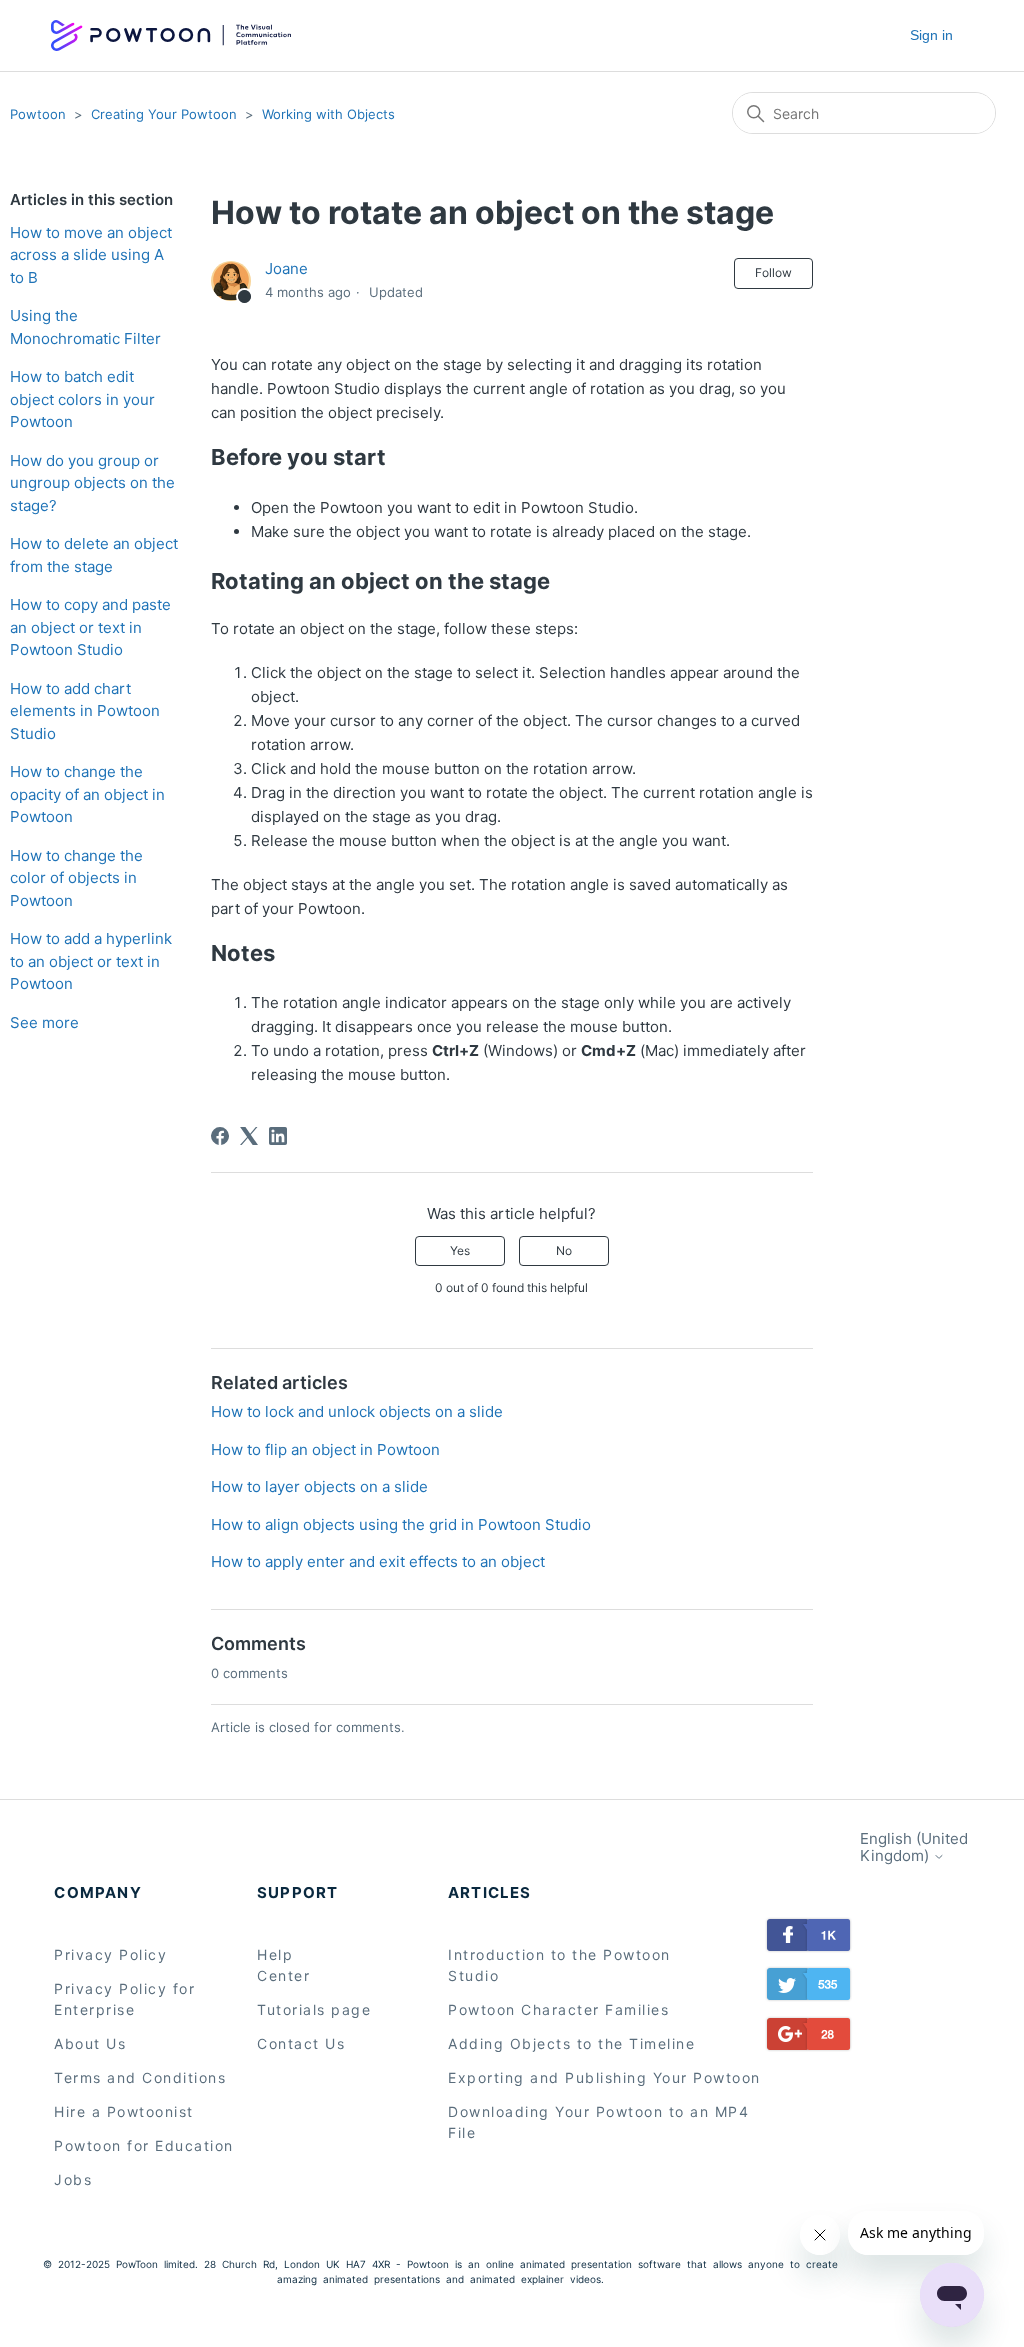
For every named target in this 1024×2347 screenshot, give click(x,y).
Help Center (283, 1965)
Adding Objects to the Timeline (571, 2043)
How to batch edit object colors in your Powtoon (82, 399)
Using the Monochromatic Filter (85, 327)
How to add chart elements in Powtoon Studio (85, 711)
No (564, 1250)
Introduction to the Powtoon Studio (559, 1965)
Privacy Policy (110, 1954)
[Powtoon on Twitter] (807, 1987)
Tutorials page (314, 2009)
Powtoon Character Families (558, 2009)
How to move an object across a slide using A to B (91, 255)
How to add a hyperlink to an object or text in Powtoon (91, 961)
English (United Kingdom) (914, 1847)
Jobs (73, 2179)
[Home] (171, 36)
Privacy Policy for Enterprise (124, 1999)
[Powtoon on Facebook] (807, 1938)
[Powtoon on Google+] (787, 2037)
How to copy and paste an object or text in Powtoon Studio (90, 627)
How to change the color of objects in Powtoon (76, 878)
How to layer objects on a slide (319, 1486)
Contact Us (301, 2043)
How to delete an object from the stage (94, 555)
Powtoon (38, 114)
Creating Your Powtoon (164, 114)
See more (44, 1022)
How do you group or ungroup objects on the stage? (92, 483)
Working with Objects (328, 114)
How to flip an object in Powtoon (325, 1449)
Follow (773, 272)
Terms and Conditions (140, 2077)
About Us (90, 2043)
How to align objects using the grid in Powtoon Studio (401, 1524)
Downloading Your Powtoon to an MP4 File (598, 2122)
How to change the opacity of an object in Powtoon (87, 794)
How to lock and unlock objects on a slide (357, 1411)
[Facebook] (220, 1136)
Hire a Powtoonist (124, 2111)
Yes (460, 1250)
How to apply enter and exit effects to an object (378, 1561)
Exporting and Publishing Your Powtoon (604, 2077)
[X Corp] (249, 1136)
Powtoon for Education (144, 2145)
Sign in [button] (931, 35)
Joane (286, 268)
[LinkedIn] (278, 1136)
